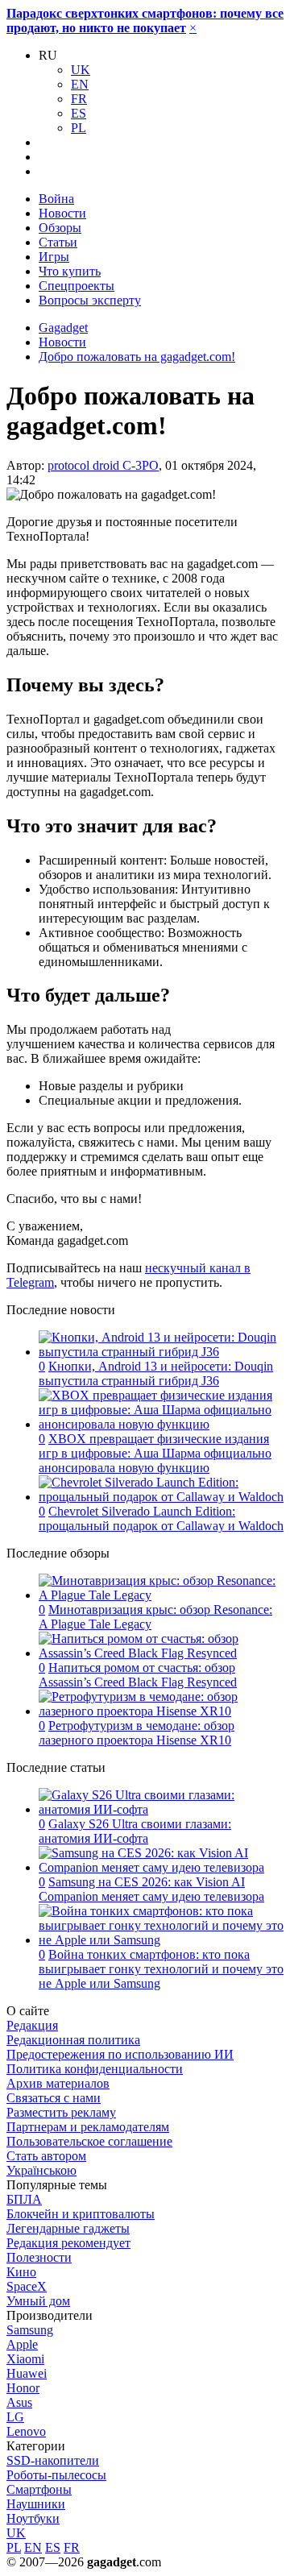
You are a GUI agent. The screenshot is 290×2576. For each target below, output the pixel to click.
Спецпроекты (77, 286)
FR (79, 99)
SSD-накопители (53, 2460)
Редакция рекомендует (68, 2243)
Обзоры (60, 228)
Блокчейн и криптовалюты (81, 2214)
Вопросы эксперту (90, 300)
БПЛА (24, 2199)
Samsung (30, 2330)
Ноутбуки (33, 2518)
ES (79, 113)
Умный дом (38, 2301)
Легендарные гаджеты (68, 2228)
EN (80, 84)
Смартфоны (39, 2489)
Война (56, 199)
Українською (41, 2170)
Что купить (70, 271)
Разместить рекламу (61, 2112)
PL (79, 128)
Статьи (58, 242)
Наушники (36, 2504)
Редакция (32, 2025)
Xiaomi (25, 2359)
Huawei (27, 2373)
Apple (22, 2344)
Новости (62, 213)
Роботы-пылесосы (56, 2475)
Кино (21, 2272)
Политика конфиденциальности (95, 2069)
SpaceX (27, 2286)
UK (81, 70)
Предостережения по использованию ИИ (120, 2054)
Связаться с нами (54, 2098)
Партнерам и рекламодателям (88, 2127)
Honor (23, 2388)
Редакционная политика (73, 2040)
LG (15, 2417)
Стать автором (46, 2156)
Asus (19, 2402)
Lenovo (26, 2431)
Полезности (39, 2257)
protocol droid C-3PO (103, 465)
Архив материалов (58, 2083)
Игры (54, 257)
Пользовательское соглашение (89, 2141)
